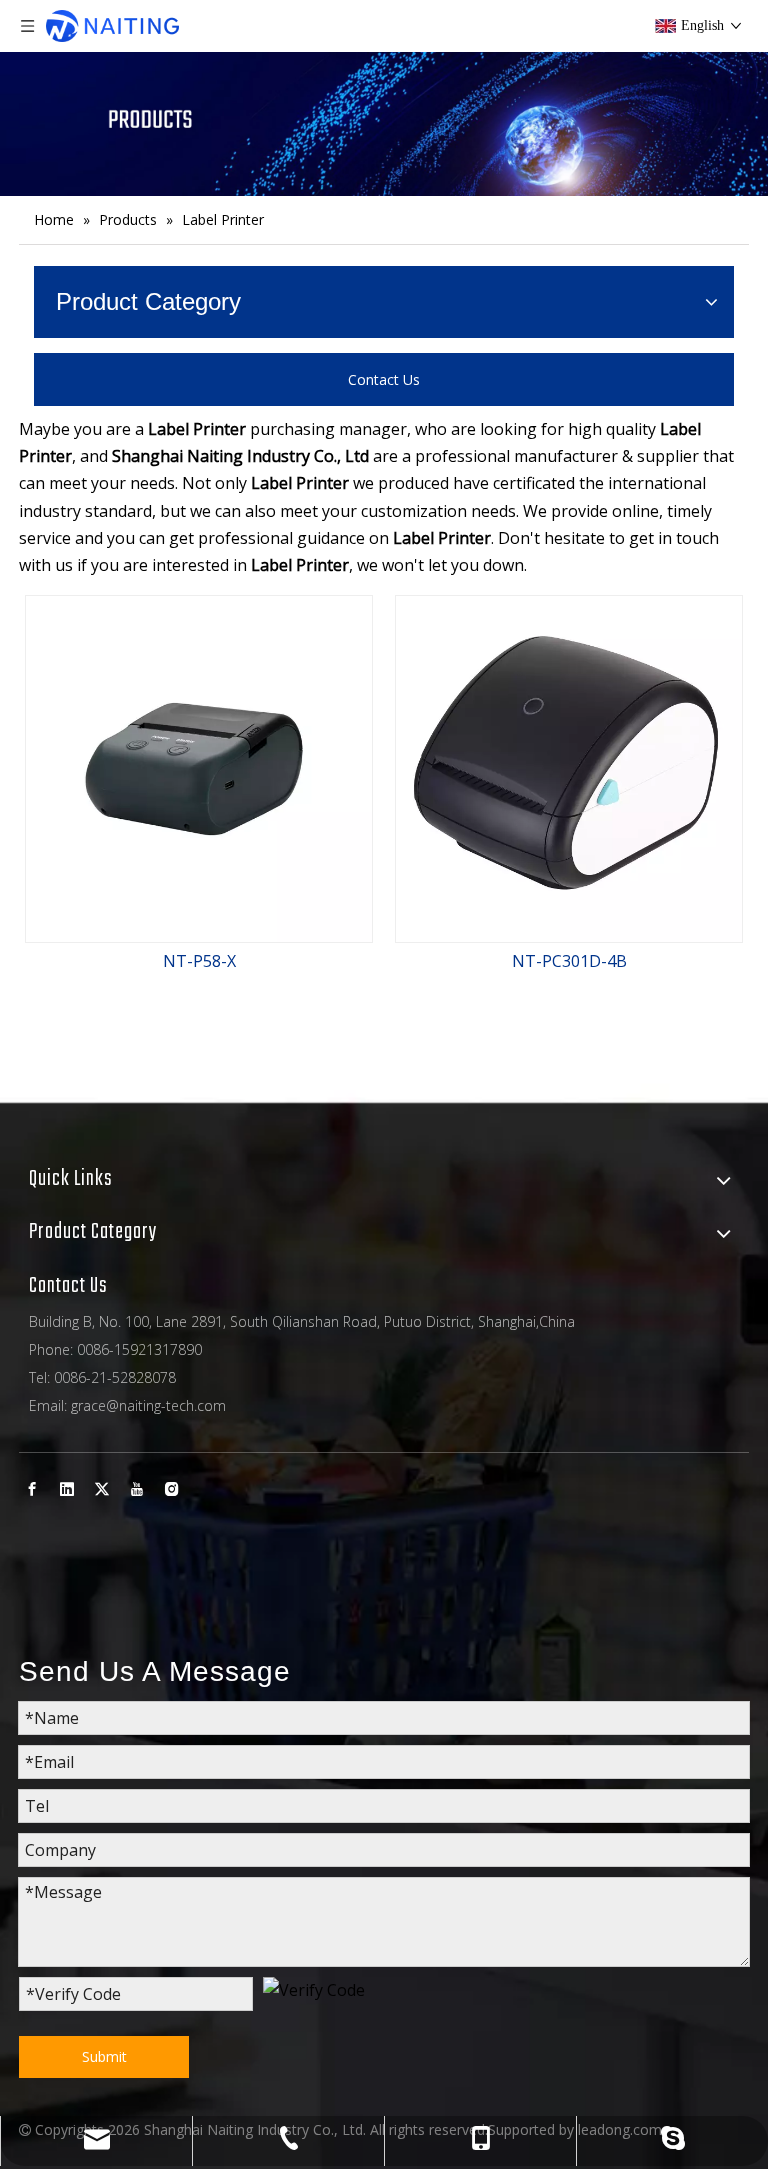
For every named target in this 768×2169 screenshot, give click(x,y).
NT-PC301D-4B (569, 961)
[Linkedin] (67, 1488)
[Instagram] (172, 1488)
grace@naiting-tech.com (148, 1405)
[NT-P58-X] (199, 768)
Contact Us (384, 379)
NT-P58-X (199, 961)
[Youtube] (137, 1488)
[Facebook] (32, 1488)
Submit (104, 2056)
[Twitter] (102, 1488)
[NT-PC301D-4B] (569, 768)
